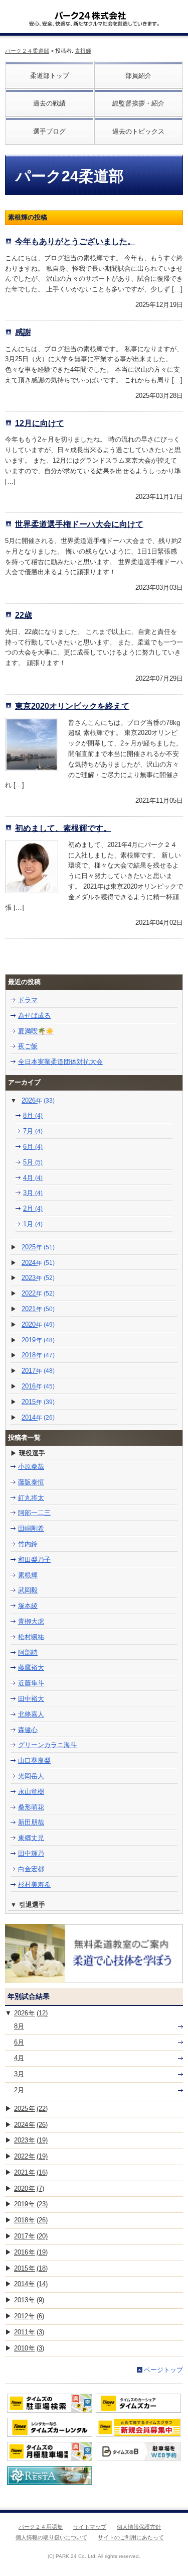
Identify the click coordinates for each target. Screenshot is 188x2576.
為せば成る (34, 1015)
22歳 (24, 615)
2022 (38, 1293)
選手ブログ (49, 131)
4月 (33, 1178)
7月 (33, 1131)
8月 (33, 1115)
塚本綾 (28, 1606)
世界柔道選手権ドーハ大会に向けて (79, 524)
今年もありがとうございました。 (75, 241)
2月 (33, 1208)
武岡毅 (28, 1590)
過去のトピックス (138, 131)
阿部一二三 (34, 1513)
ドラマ (28, 1000)
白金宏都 (31, 1869)
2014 (38, 1417)
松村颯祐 (31, 1637)
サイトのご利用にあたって (131, 2537)
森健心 (28, 1730)
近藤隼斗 (31, 1683)
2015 (38, 1402)
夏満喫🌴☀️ (36, 1031)
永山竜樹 (31, 1792)
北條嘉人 (31, 1714)
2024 (38, 1263)
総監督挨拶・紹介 (138, 103)
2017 (38, 1371)
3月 (33, 1193)
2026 (38, 1100)
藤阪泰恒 (31, 1482)
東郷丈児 (31, 1838)
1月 (33, 1224)
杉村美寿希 (34, 1885)
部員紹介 (138, 76)
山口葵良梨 (34, 1760)
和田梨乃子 (34, 1560)
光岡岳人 (31, 1776)
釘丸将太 (31, 1498)
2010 (29, 2348)
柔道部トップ (50, 76)
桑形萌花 (31, 1807)
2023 (38, 1278)
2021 (38, 1309)
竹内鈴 (28, 1544)
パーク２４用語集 (41, 2527)
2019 (38, 1340)
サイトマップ (90, 2527)
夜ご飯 (28, 1046)
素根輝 (83, 51)
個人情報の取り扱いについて (51, 2537)
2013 (29, 2300)
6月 (33, 1147)
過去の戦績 (49, 103)
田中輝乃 (31, 1853)
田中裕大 (31, 1699)
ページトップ (163, 2370)
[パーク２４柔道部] (90, 12)
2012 (29, 2316)
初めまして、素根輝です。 (63, 828)
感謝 (23, 332)
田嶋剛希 (31, 1528)
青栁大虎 (31, 1621)
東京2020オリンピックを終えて (72, 706)
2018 (38, 1355)
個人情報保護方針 (139, 2527)
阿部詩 (28, 1652)
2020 (38, 1324)
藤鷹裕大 (31, 1668)
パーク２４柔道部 (27, 51)
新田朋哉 (31, 1822)
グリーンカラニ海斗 (47, 1745)
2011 (29, 2332)
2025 (38, 1247)
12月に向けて (40, 423)
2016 (38, 1386)
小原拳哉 (31, 1467)
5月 (33, 1162)
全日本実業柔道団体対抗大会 (60, 1062)
